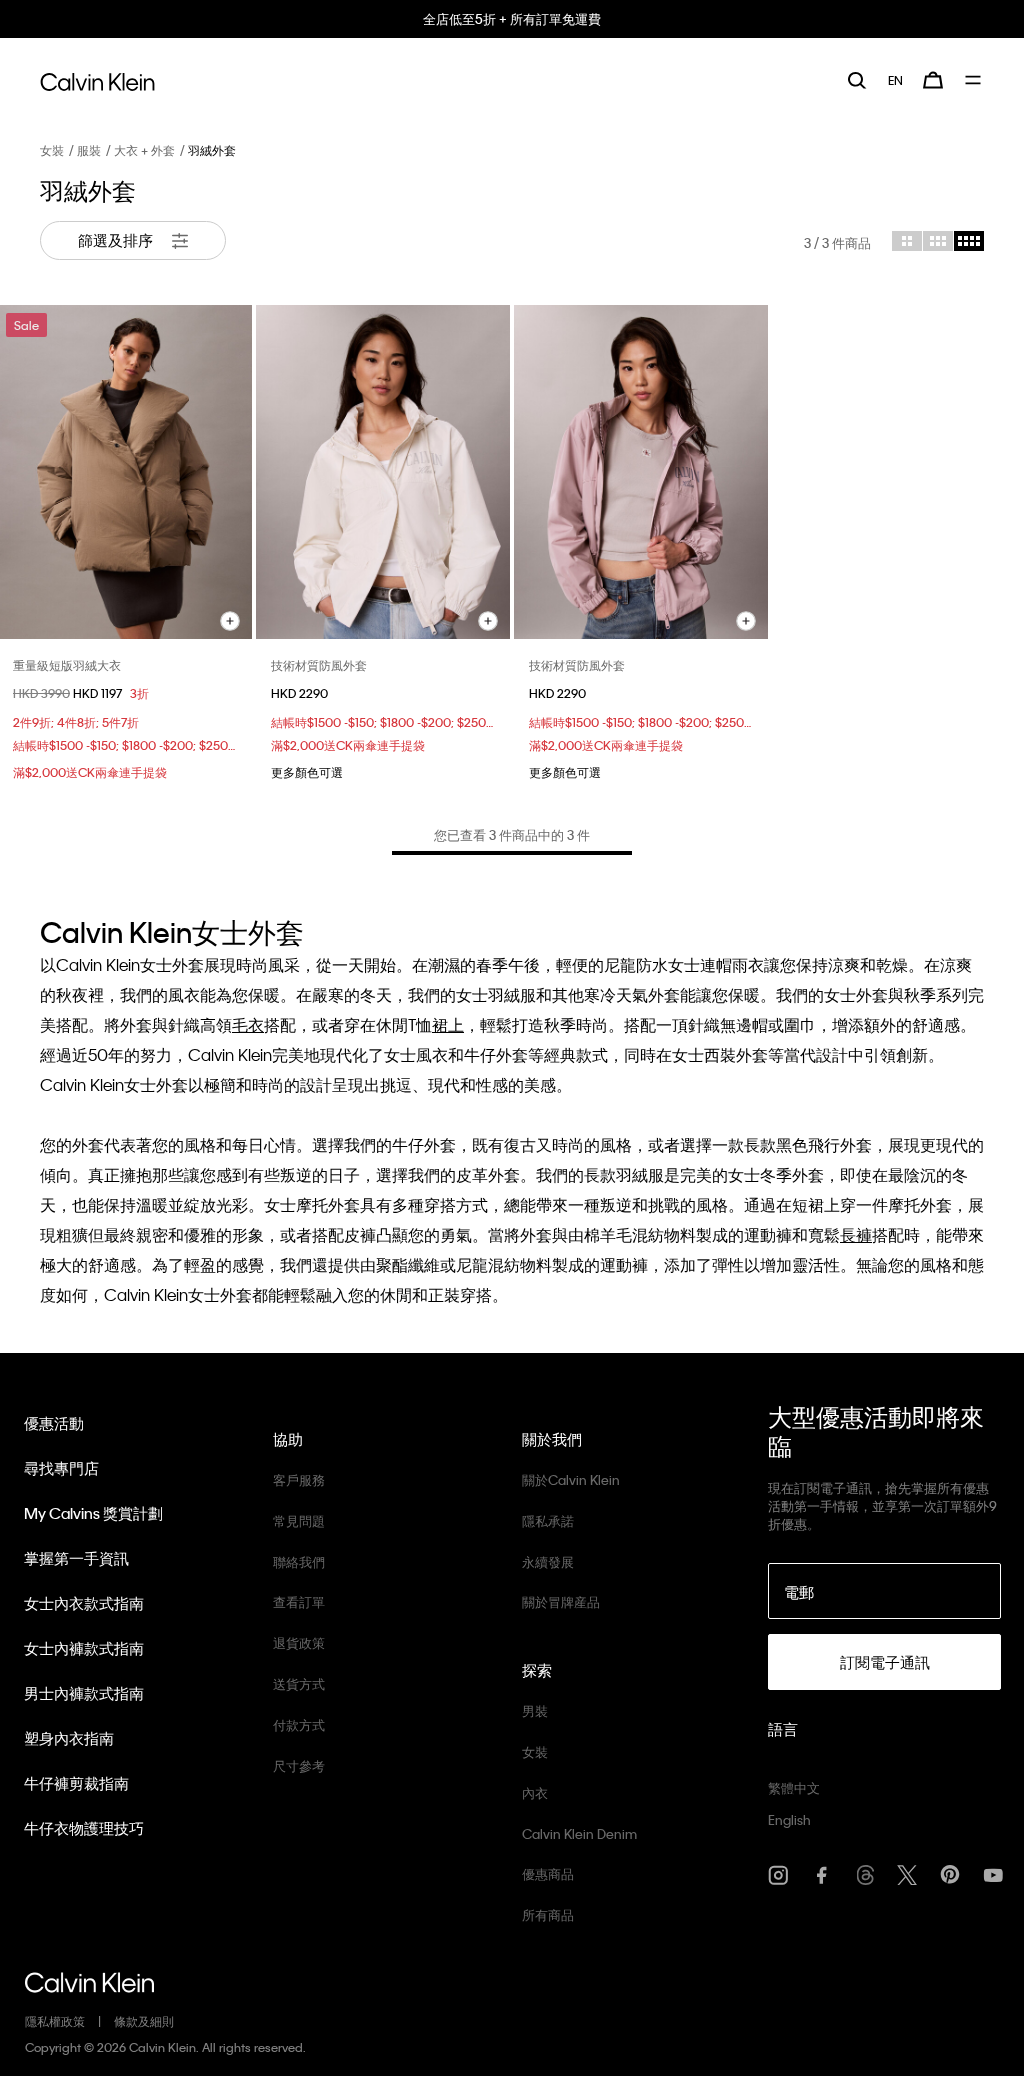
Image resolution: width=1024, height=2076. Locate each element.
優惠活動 (54, 1423)
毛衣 (248, 1024)
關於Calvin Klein (571, 1479)
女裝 (52, 150)
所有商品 (548, 1914)
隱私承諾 (548, 1520)
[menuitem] (895, 80)
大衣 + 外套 (144, 150)
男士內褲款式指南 (84, 1693)
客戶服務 (299, 1479)
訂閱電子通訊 (885, 1662)
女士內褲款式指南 (84, 1648)
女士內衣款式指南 (84, 1603)
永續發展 (548, 1561)
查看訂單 (299, 1601)
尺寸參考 (299, 1765)
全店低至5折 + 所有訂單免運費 (512, 18)
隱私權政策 (55, 2021)
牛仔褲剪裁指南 (76, 1783)
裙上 (448, 1024)
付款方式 (299, 1724)
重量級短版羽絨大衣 (67, 665)
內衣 (535, 1792)
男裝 (535, 1710)
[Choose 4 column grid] (969, 241)
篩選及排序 (117, 240)
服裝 (89, 150)
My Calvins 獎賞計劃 (93, 1513)
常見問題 (299, 1520)
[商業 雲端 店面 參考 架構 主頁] (97, 79)
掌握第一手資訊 (76, 1558)
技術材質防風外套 (319, 665)
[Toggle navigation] (974, 80)
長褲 (856, 1234)
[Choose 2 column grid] (907, 241)
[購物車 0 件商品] (933, 80)
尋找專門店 (61, 1468)
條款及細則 (144, 2021)
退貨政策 (299, 1642)
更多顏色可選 (307, 772)
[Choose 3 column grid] (938, 241)
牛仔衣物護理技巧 (84, 1828)
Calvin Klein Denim (579, 1833)
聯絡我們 (299, 1561)
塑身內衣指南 (69, 1738)
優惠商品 (548, 1873)
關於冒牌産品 (561, 1601)
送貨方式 (299, 1683)
